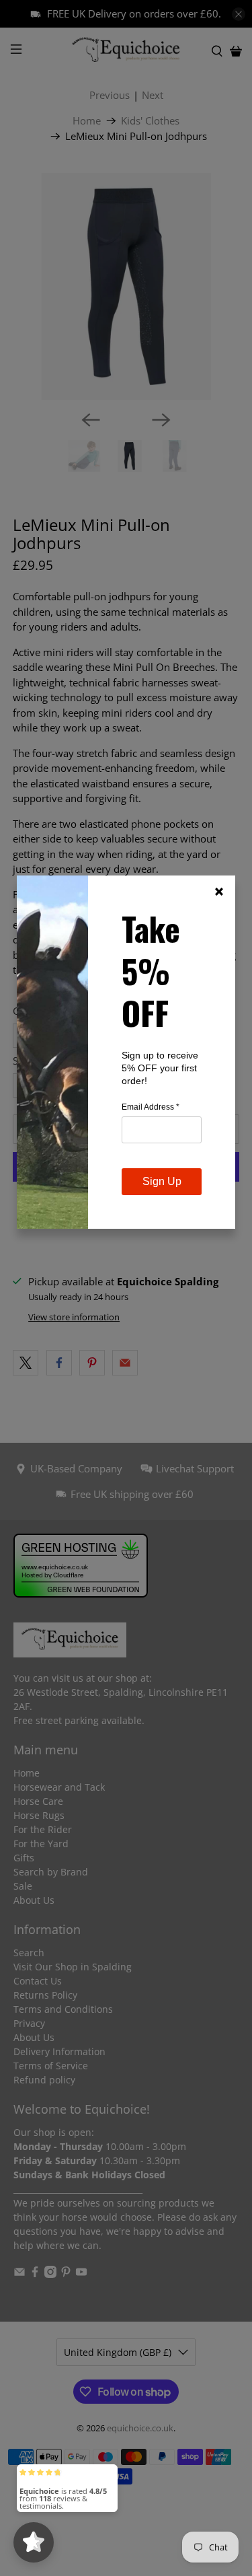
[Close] (219, 892)
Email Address (151, 1107)
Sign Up (162, 1181)
